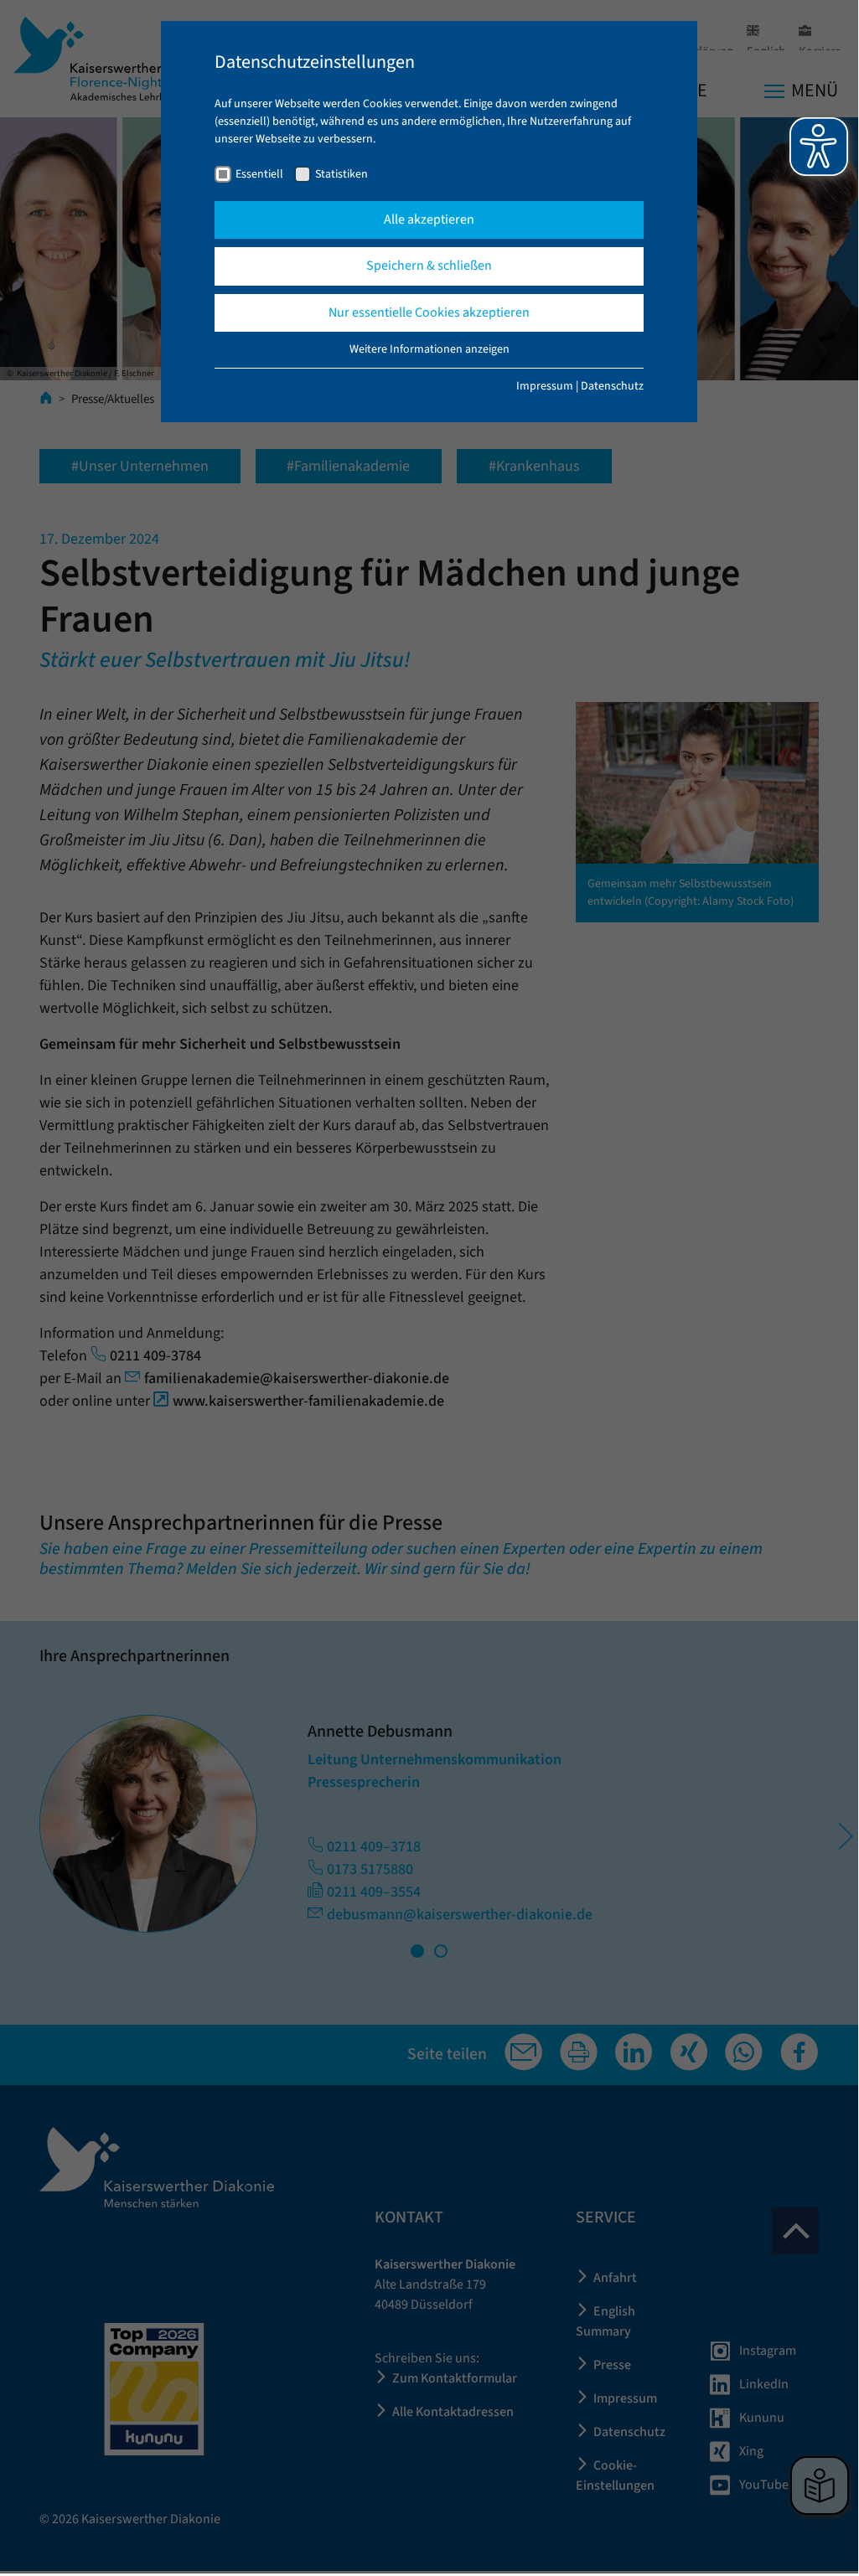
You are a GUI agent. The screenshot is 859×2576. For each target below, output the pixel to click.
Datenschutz (612, 386)
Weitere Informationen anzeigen (429, 349)
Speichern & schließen (429, 266)
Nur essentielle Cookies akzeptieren (429, 312)
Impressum (545, 386)
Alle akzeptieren (429, 219)
